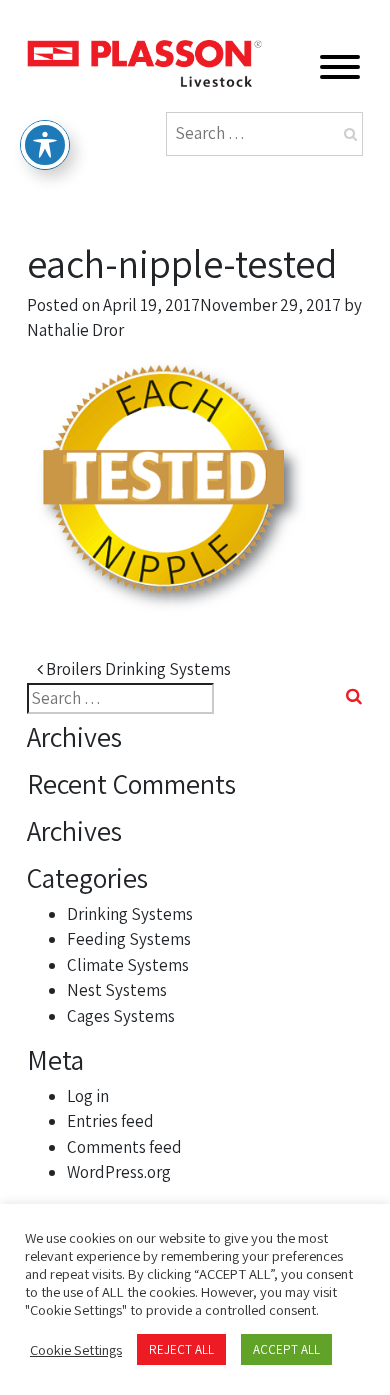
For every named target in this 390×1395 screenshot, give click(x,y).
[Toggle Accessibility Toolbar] (45, 145)
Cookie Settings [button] (76, 1350)
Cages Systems (121, 1016)
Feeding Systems (129, 939)
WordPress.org (119, 1172)
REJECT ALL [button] (181, 1349)
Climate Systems (128, 965)
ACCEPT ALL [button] (286, 1349)
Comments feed (124, 1147)
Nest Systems (117, 990)
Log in (88, 1096)
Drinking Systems (130, 914)
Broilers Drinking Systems (137, 669)
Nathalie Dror (75, 330)
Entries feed (110, 1121)
